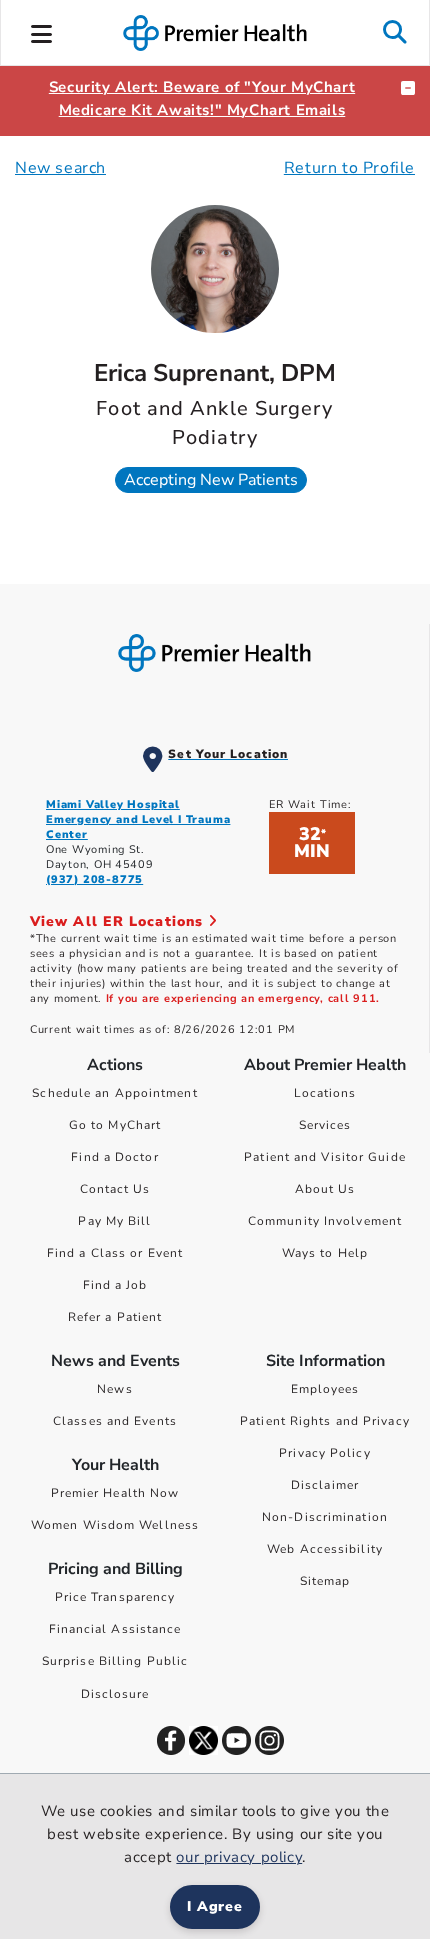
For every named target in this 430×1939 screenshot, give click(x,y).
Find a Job (115, 1285)
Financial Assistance (115, 1629)
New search (60, 168)
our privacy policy (239, 1857)
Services (325, 1125)
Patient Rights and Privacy (325, 1421)
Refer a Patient (115, 1317)
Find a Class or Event (115, 1253)
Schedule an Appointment (114, 1093)
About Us (325, 1189)
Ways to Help (325, 1253)
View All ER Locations (119, 921)
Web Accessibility (325, 1549)
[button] (42, 31)
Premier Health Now (115, 1493)
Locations (325, 1093)
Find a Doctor (114, 1157)
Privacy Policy (324, 1453)
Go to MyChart (115, 1125)
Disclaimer (325, 1485)
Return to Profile (349, 168)
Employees (325, 1389)
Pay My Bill (114, 1221)
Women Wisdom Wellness (115, 1525)
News (114, 1389)
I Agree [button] (215, 1906)
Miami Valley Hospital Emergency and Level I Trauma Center (138, 819)
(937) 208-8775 (94, 879)
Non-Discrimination (325, 1517)
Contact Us (115, 1189)
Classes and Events (115, 1421)
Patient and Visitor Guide (325, 1157)
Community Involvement (325, 1221)
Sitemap (325, 1581)
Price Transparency (115, 1597)
